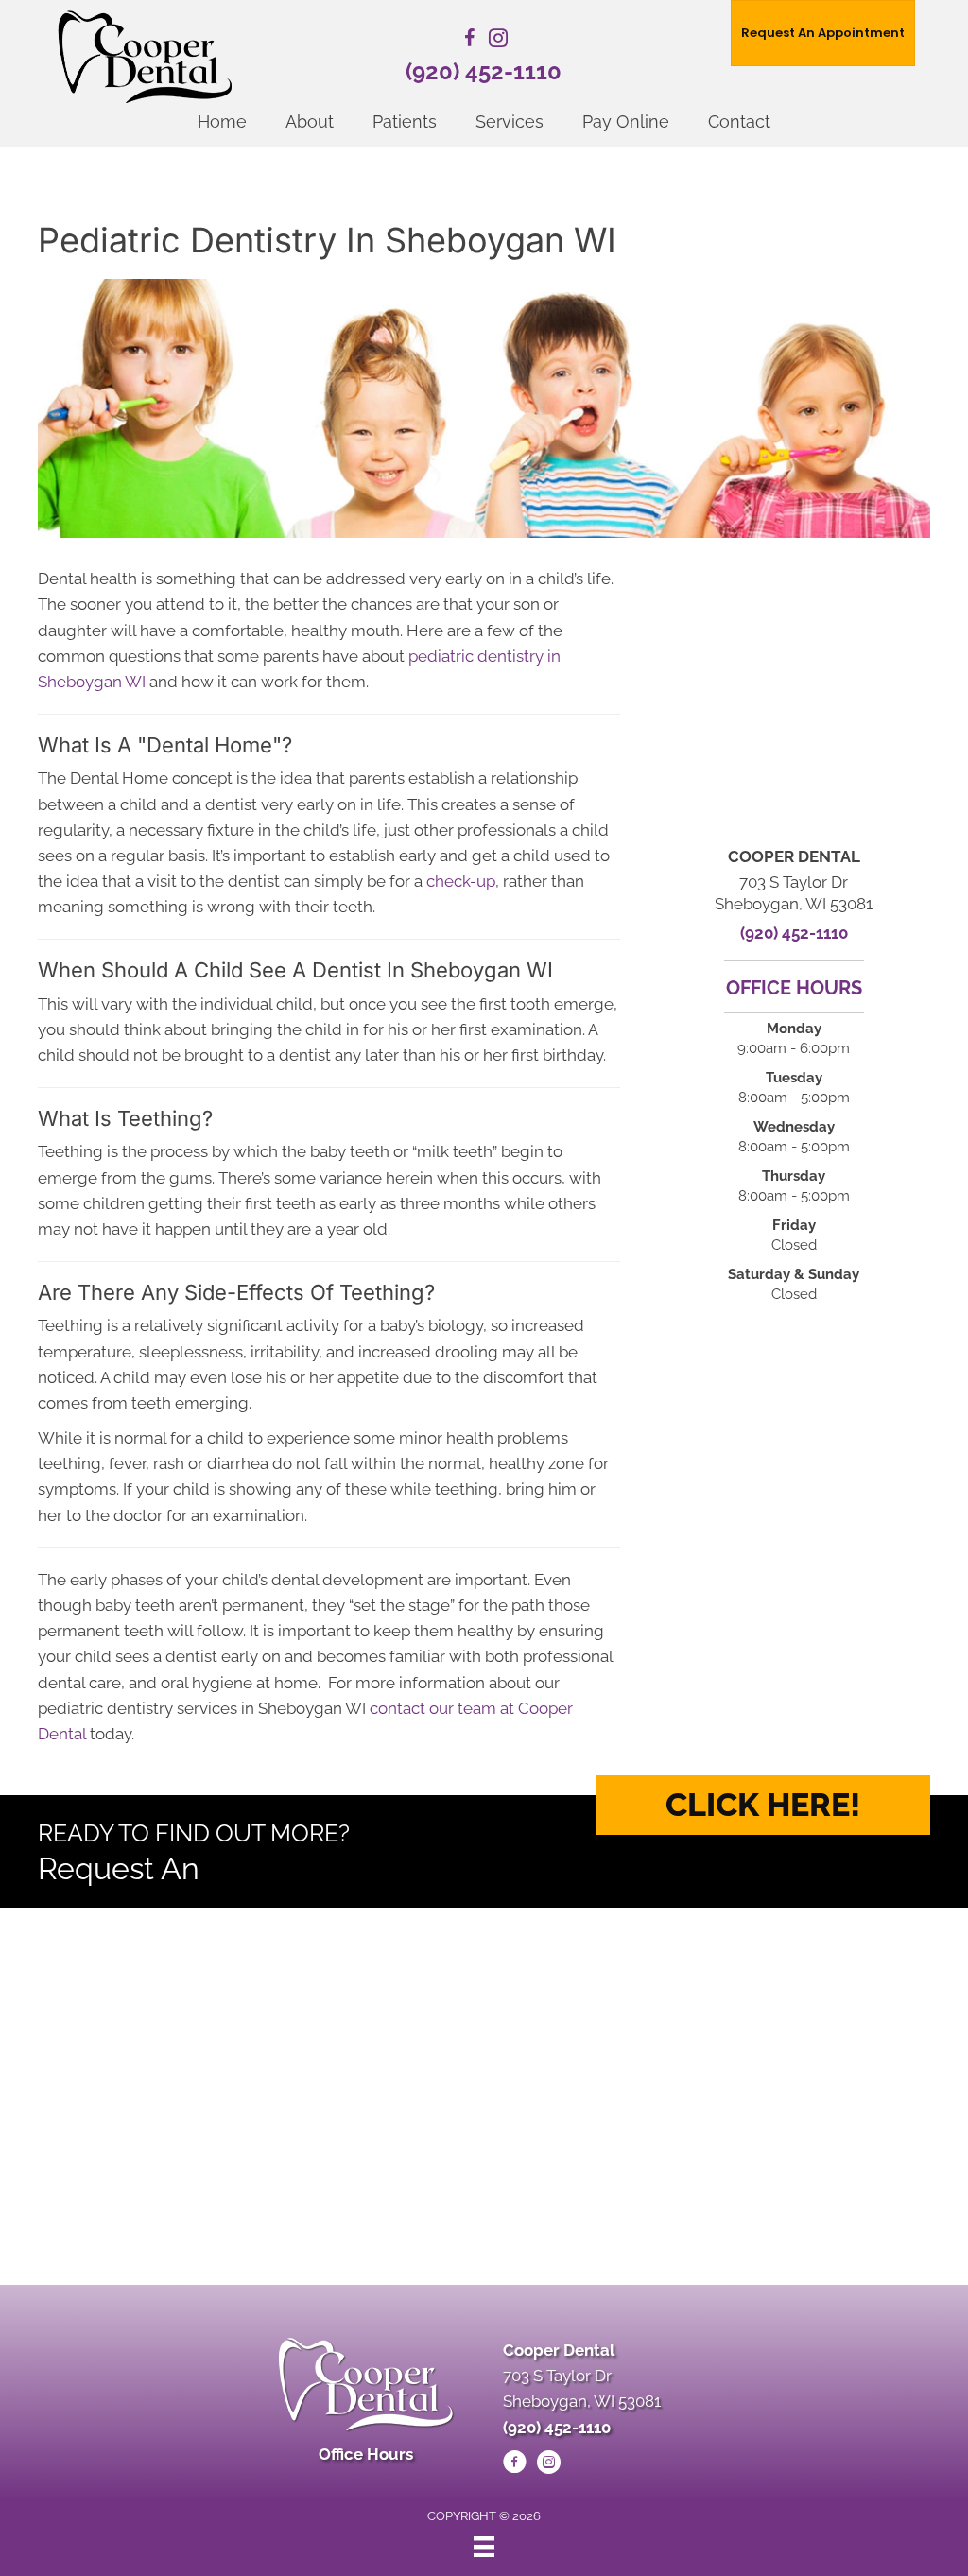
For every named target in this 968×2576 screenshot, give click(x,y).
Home (222, 121)
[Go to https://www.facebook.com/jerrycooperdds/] (470, 41)
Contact (739, 121)
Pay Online (626, 121)
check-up (461, 881)
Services (510, 121)
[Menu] (484, 2547)
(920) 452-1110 (484, 71)
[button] (763, 1805)
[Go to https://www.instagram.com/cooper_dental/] (498, 41)
